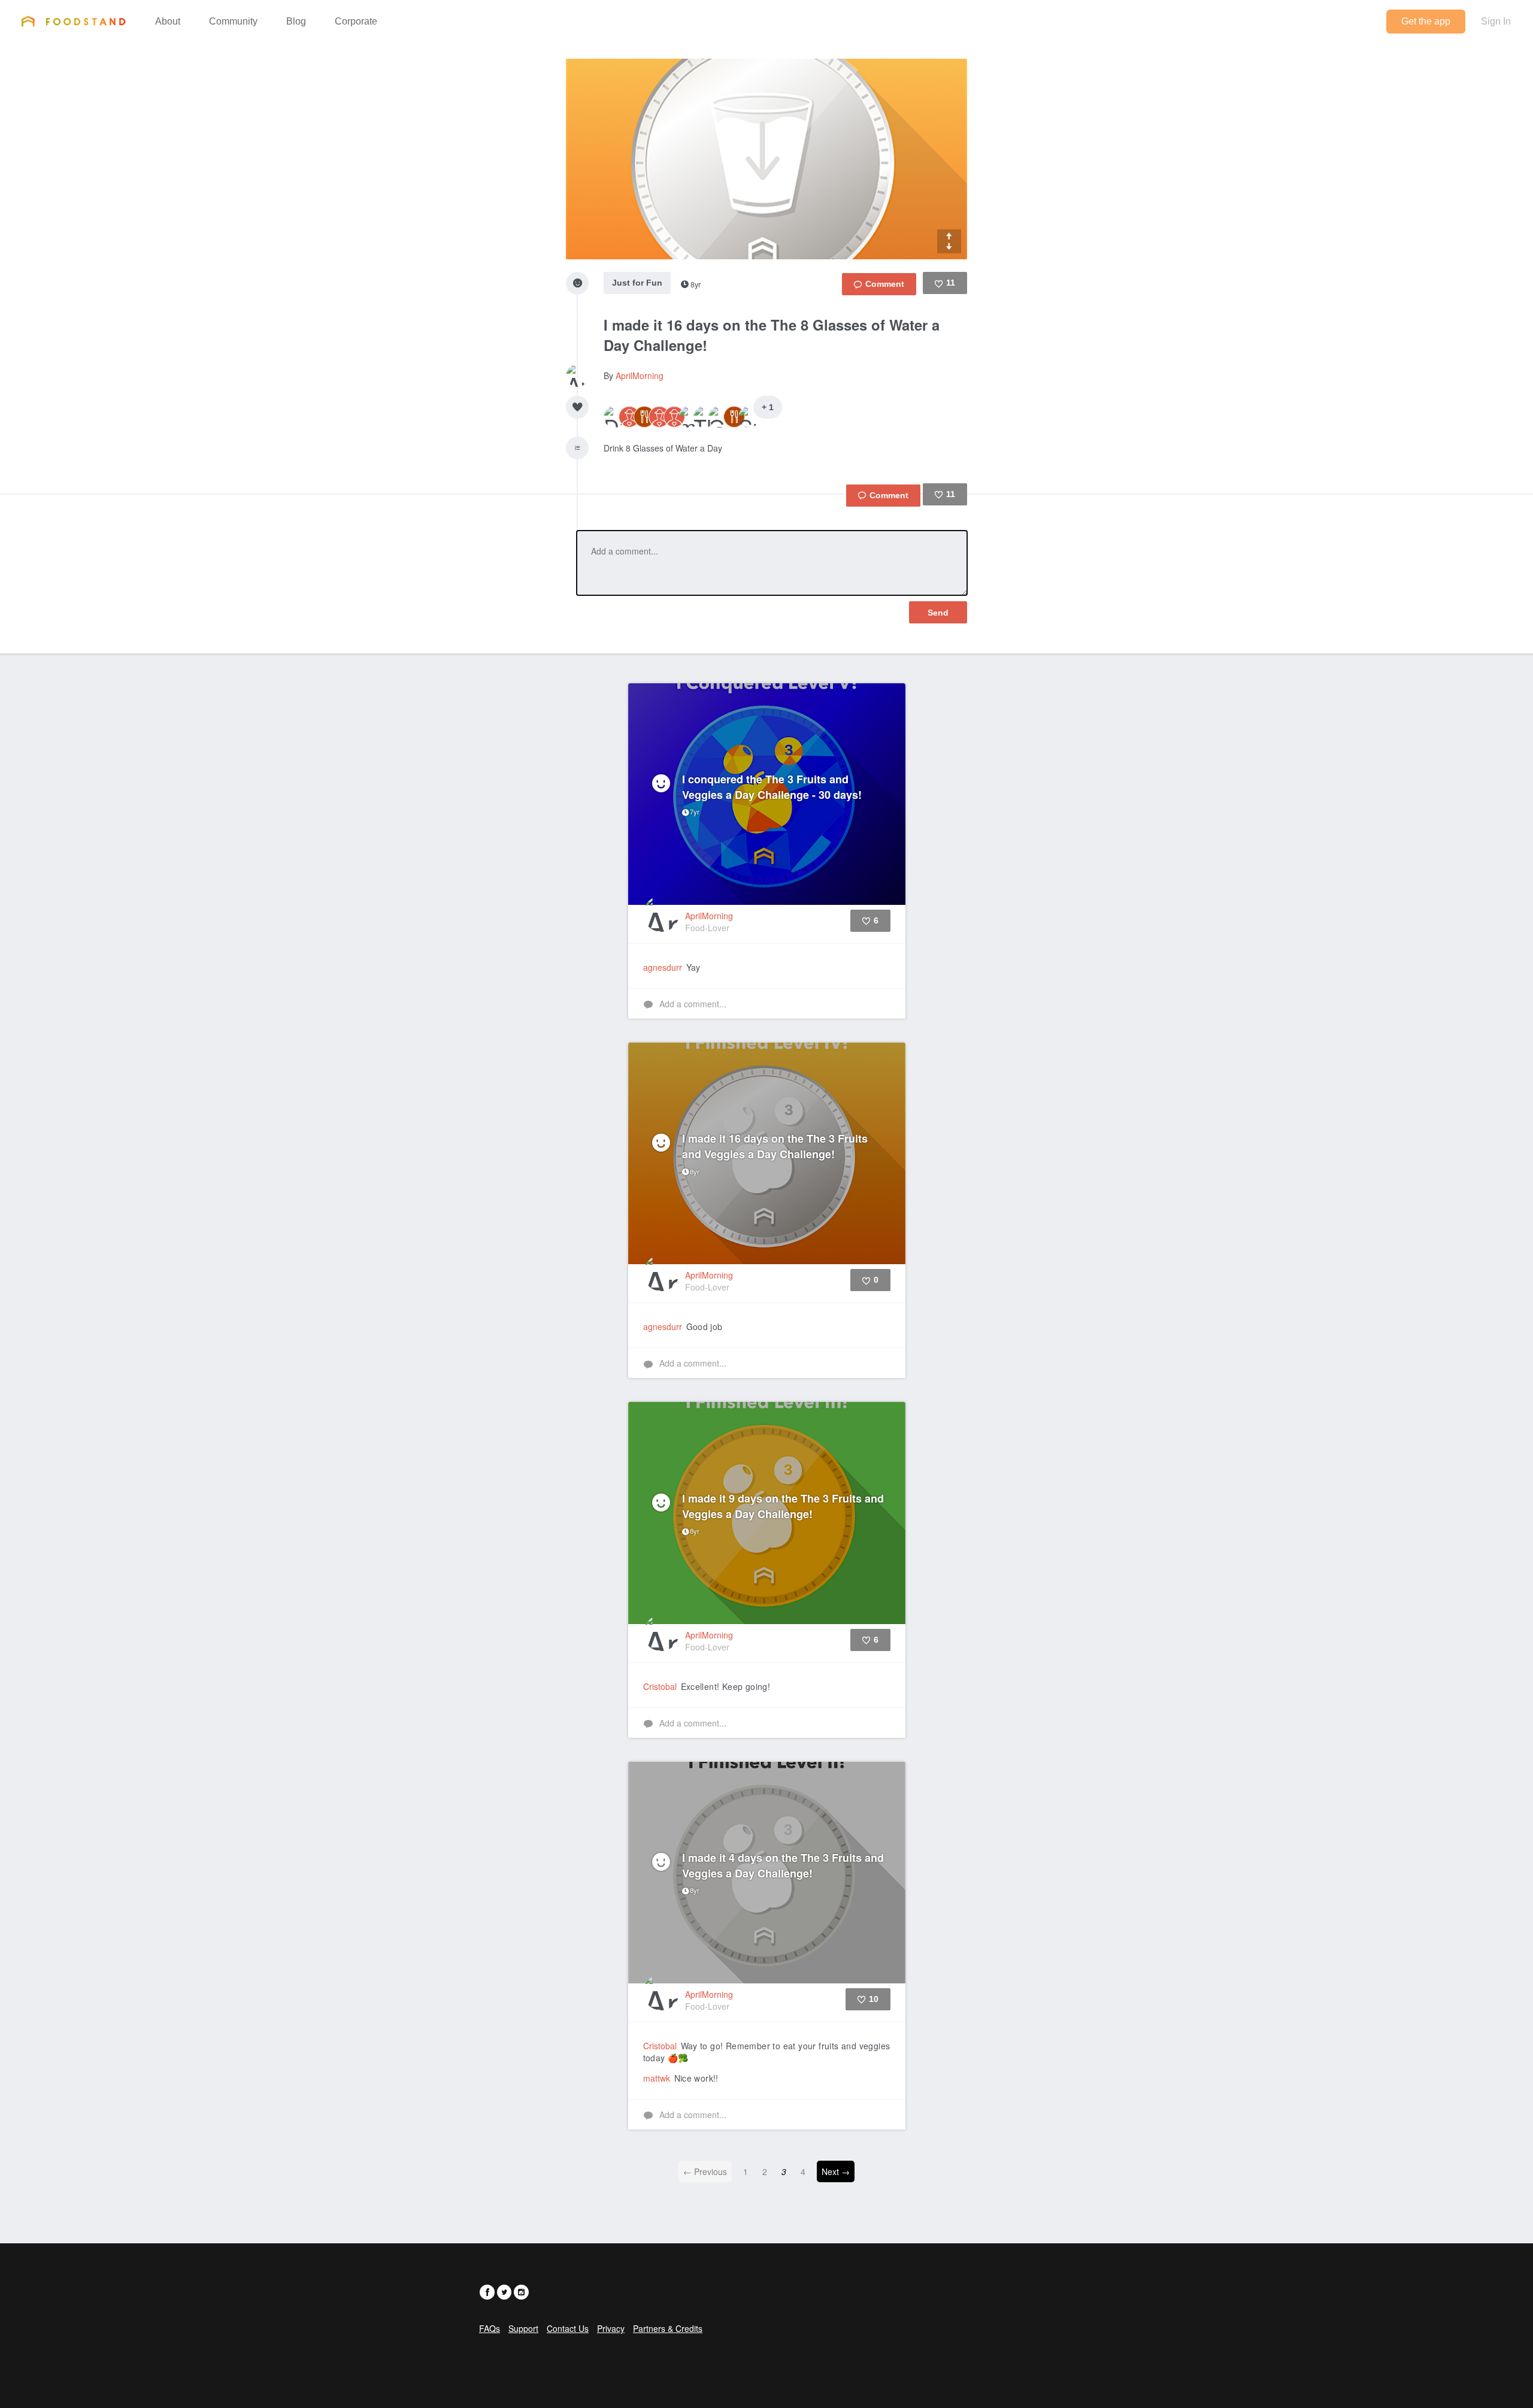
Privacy (611, 2328)
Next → (836, 2171)
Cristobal (660, 1686)
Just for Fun (637, 283)
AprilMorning (640, 375)
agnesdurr (663, 967)
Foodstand (73, 21)
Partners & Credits (668, 2328)
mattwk (657, 2078)
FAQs (490, 2328)
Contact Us (568, 2328)
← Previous (705, 2171)
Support (523, 2328)
